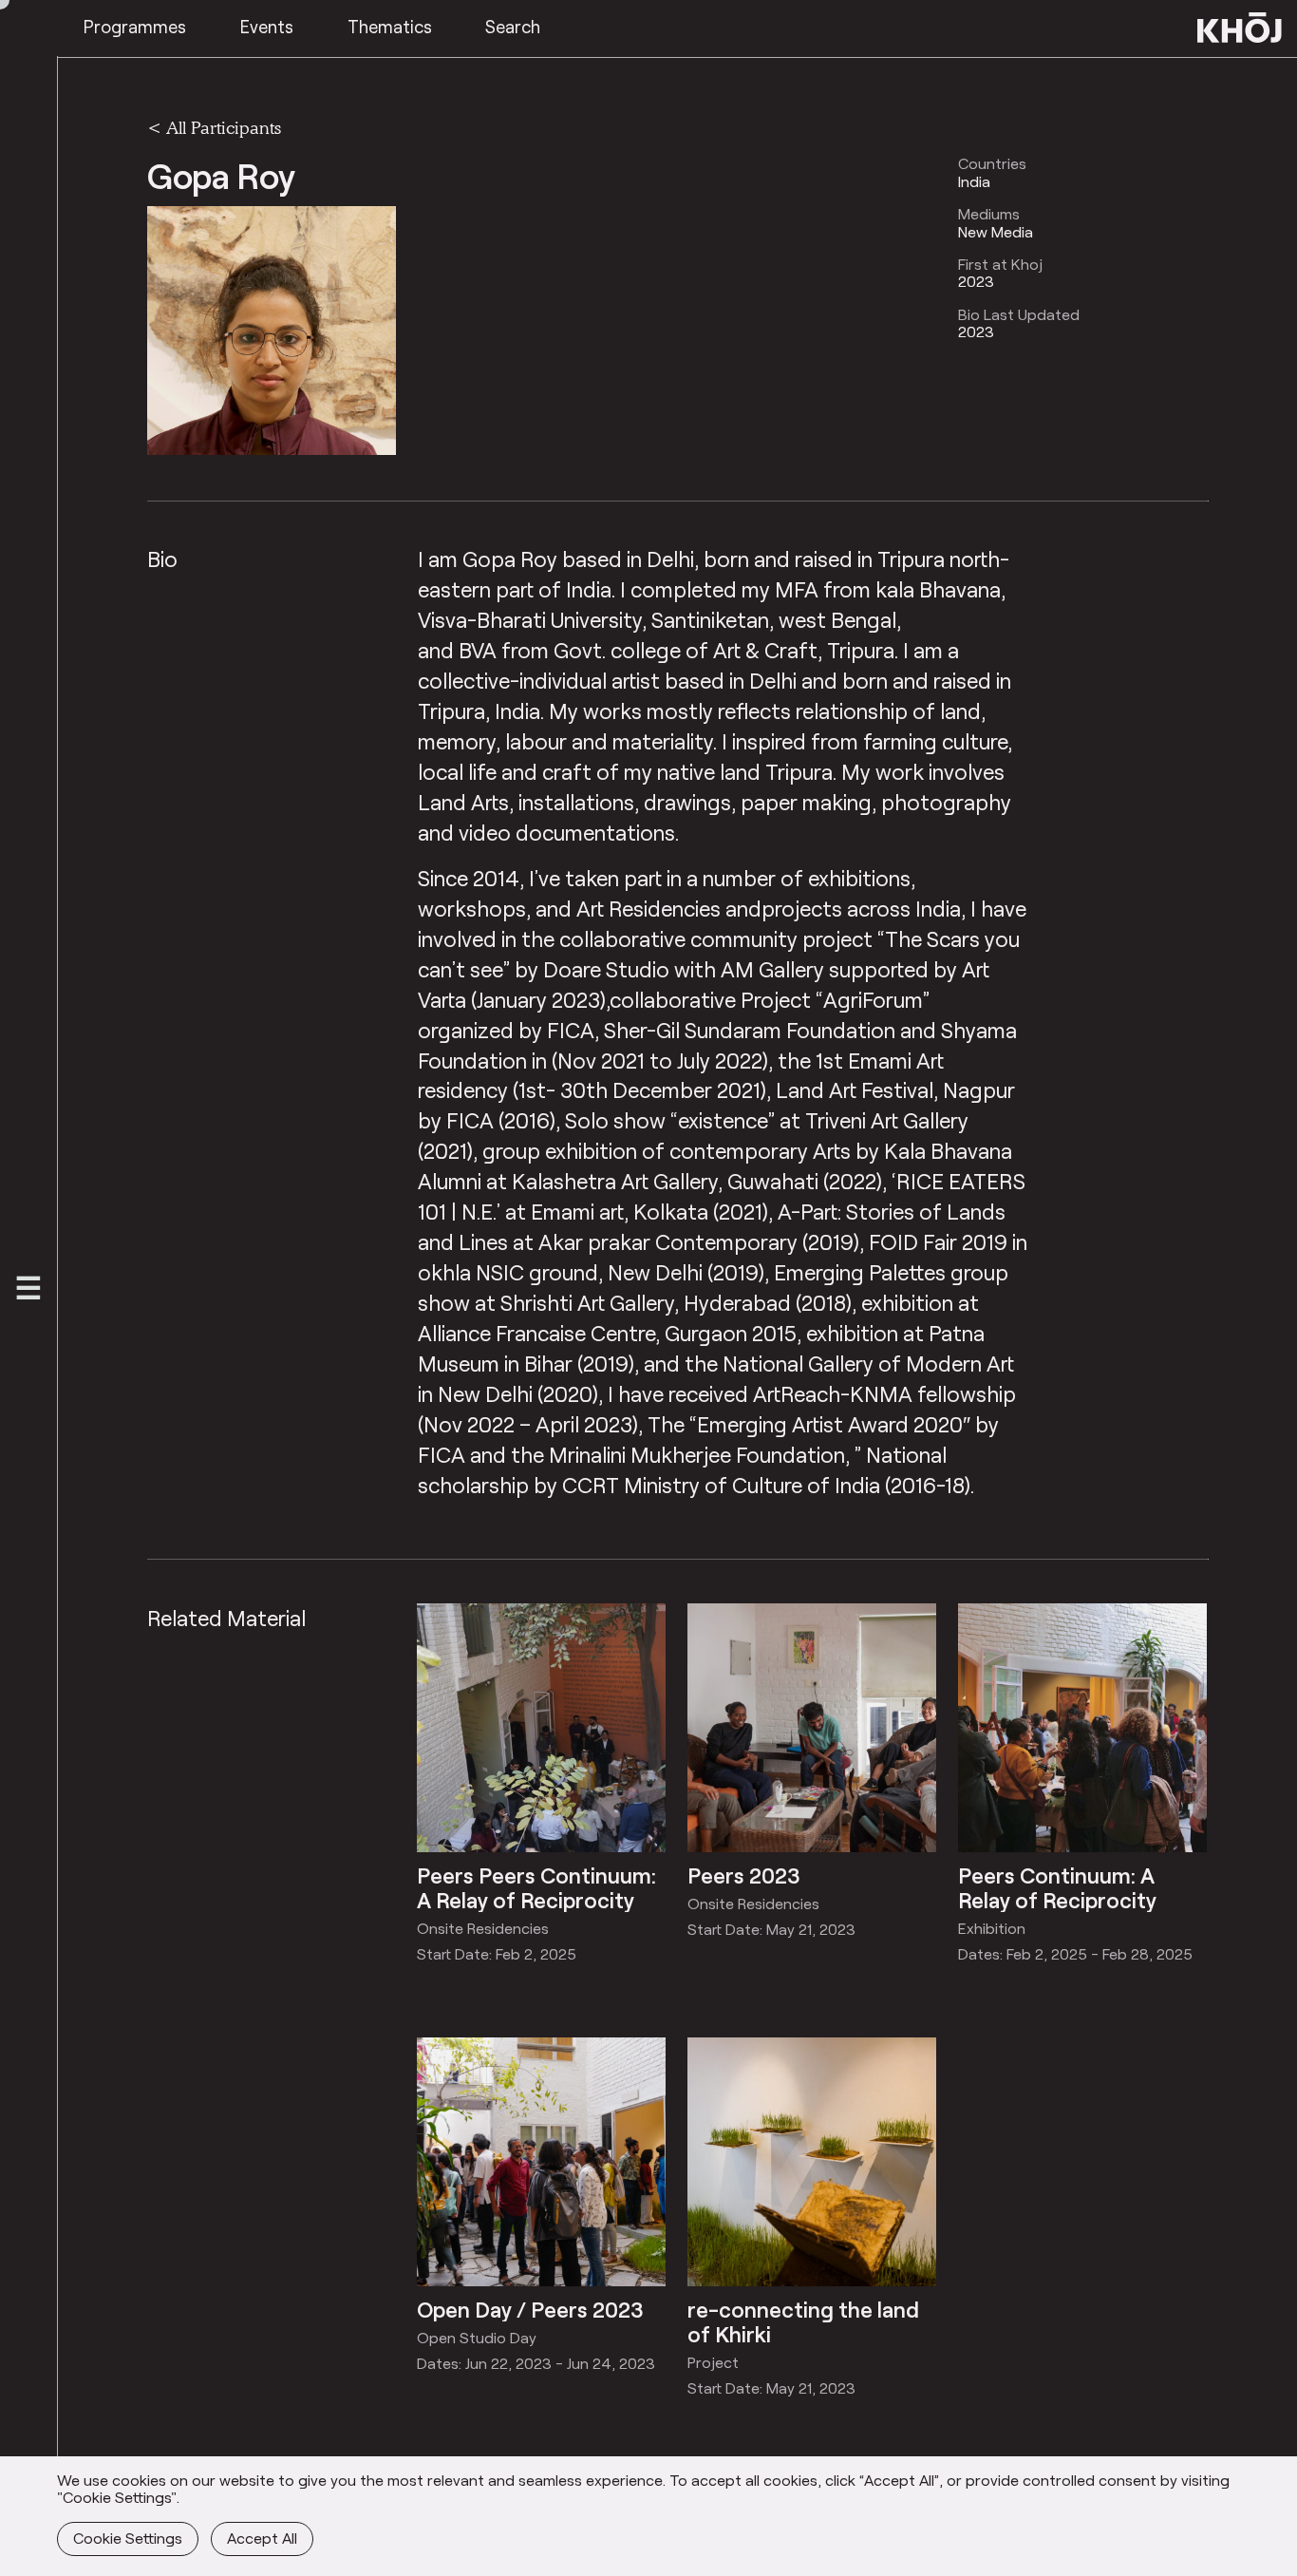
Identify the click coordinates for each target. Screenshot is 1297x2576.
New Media (996, 232)
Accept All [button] (262, 2538)
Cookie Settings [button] (128, 2538)
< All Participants (214, 127)
